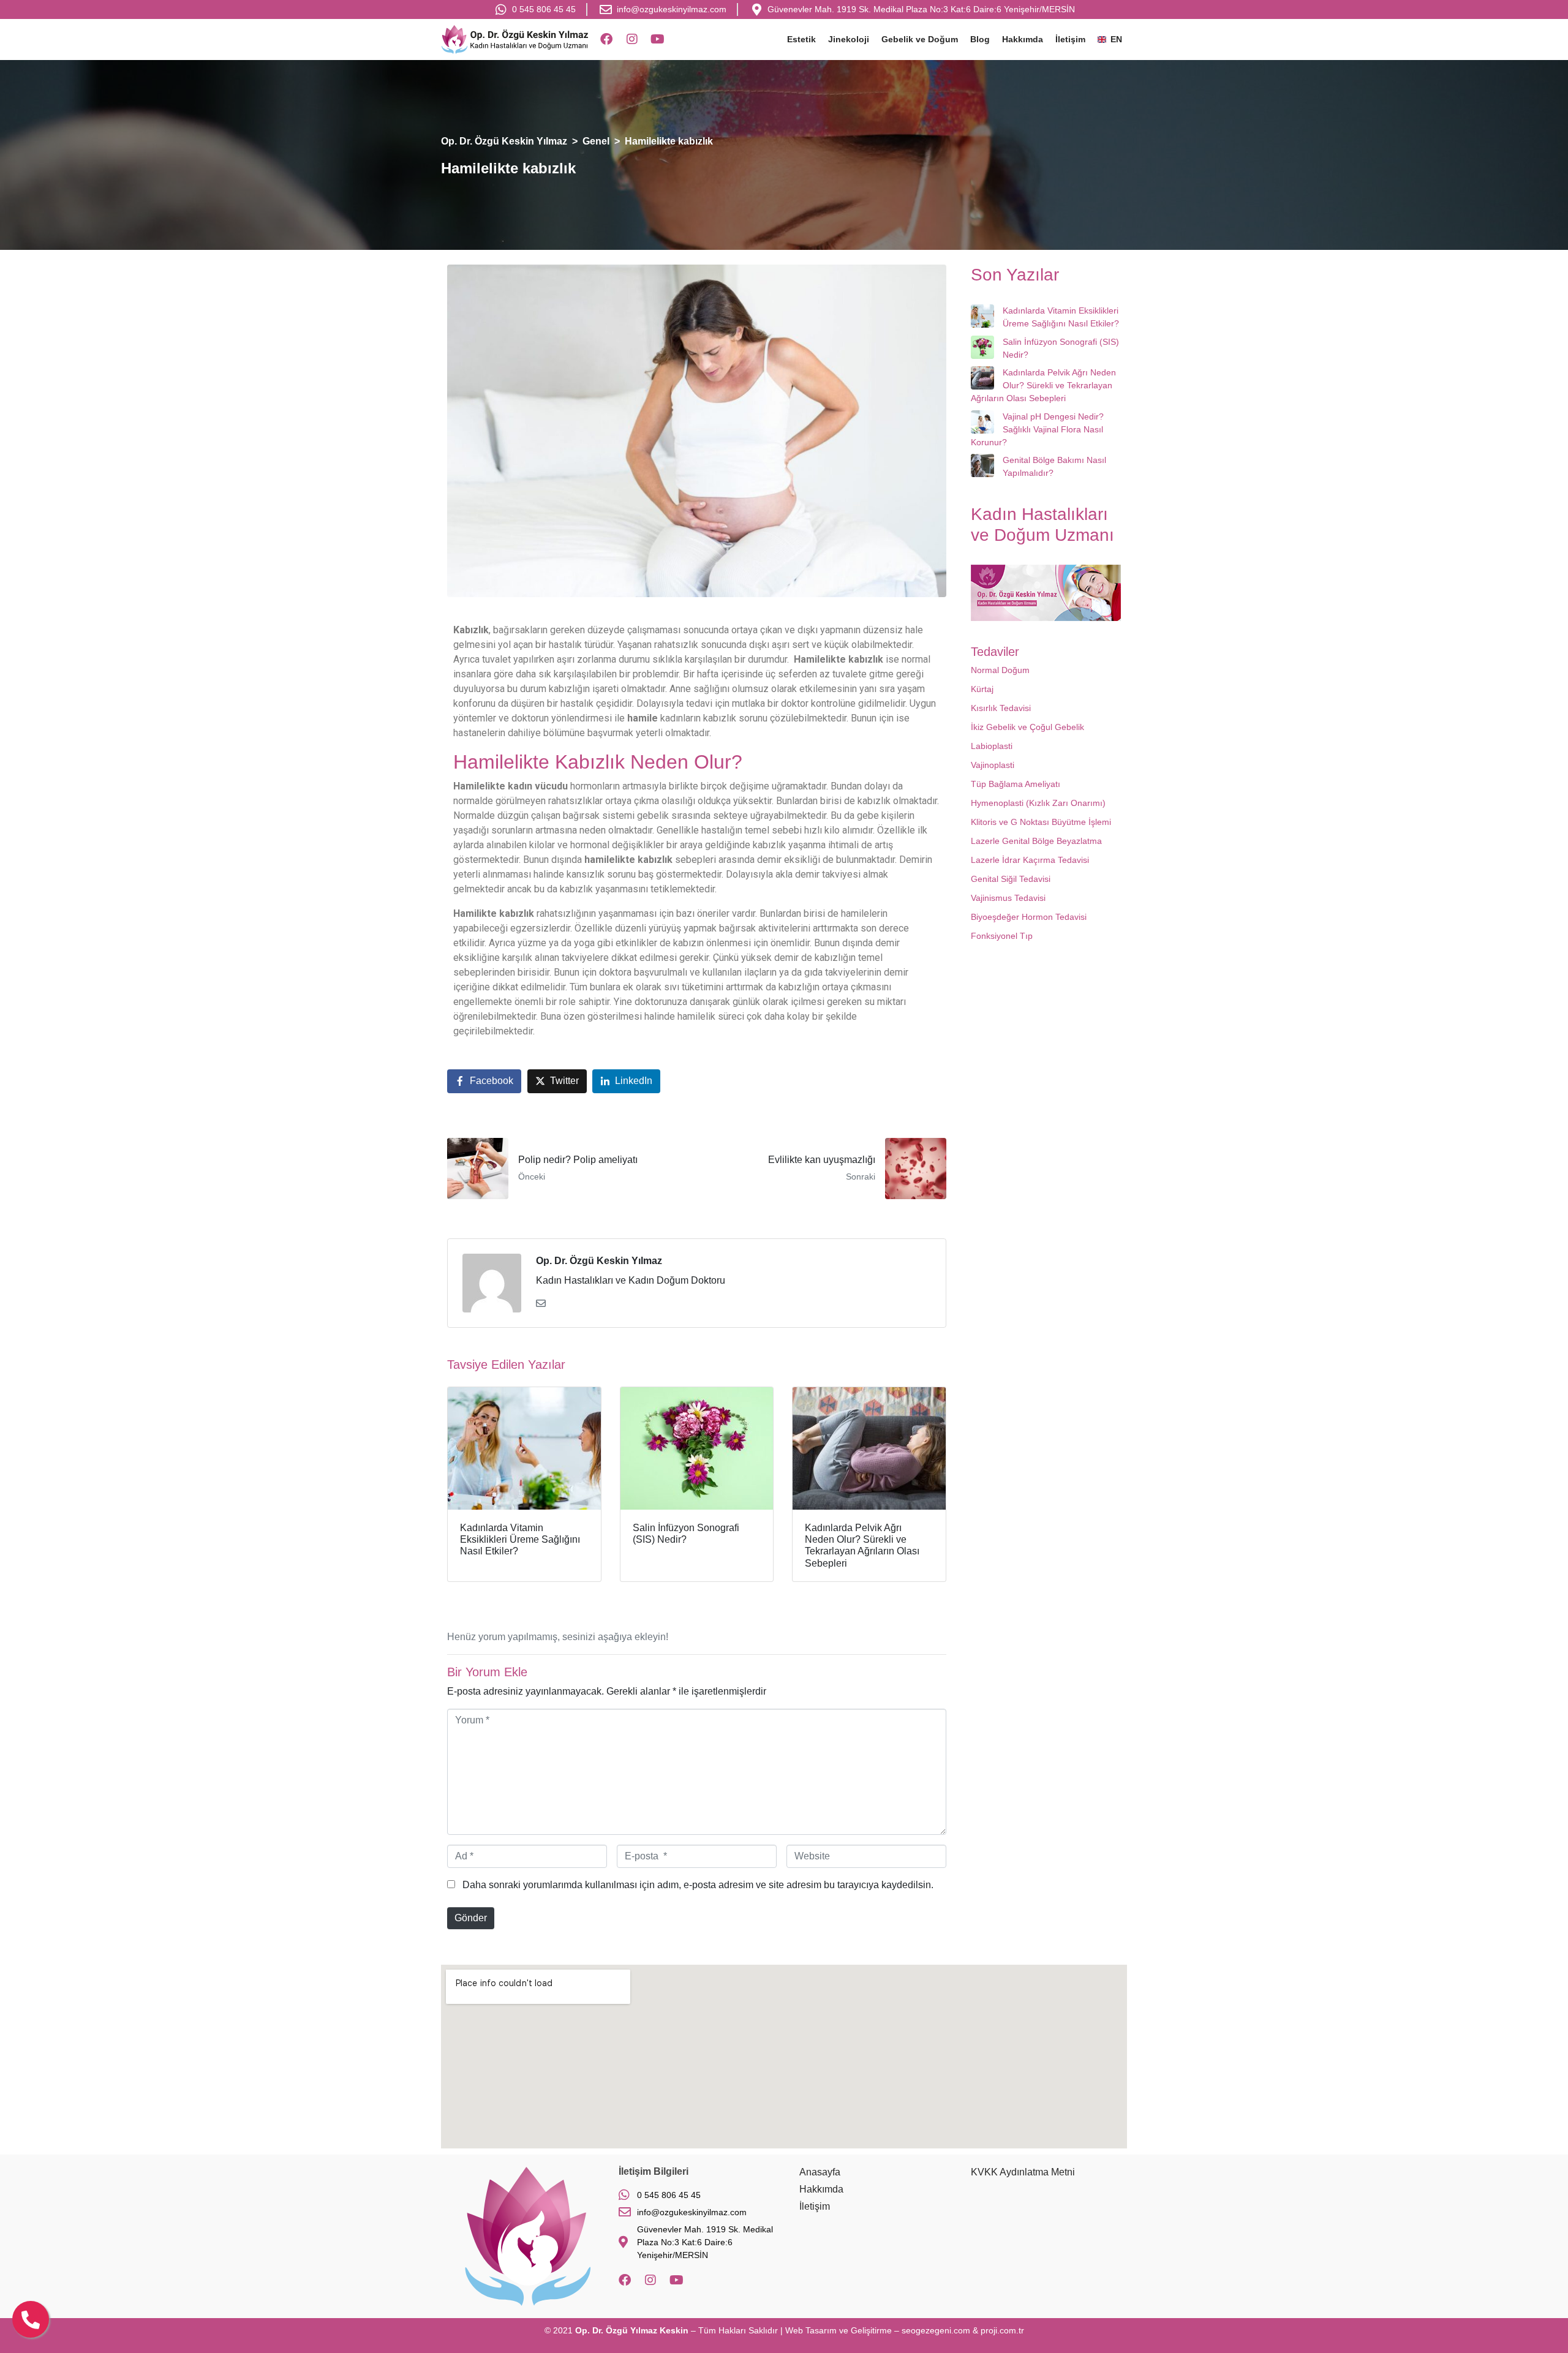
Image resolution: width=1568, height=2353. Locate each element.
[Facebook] (606, 39)
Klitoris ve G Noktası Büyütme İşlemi (1041, 822)
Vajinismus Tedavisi (1008, 898)
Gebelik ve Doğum (920, 39)
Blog (980, 39)
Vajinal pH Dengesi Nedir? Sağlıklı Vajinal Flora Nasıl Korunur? (1037, 429)
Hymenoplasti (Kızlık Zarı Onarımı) (1038, 803)
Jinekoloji (849, 39)
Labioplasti (992, 746)
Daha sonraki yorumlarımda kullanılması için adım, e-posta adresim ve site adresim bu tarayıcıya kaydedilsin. (698, 1885)
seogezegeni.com (936, 2330)
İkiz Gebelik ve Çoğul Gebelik (1027, 727)
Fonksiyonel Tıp (1002, 936)
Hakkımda (1023, 39)
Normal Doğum (1000, 670)
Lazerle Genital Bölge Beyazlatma (1036, 841)
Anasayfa (820, 2172)
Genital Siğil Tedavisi (1011, 879)
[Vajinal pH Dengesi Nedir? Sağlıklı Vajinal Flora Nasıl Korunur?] (982, 422)
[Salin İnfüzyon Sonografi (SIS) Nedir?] (982, 347)
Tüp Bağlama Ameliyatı (1016, 784)
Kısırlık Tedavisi (1001, 708)
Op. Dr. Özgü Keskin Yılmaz (599, 1261)
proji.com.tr (1002, 2330)
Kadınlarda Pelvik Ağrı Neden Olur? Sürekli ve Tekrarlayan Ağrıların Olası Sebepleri (1043, 385)
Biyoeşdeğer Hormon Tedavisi (1029, 917)
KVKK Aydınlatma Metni (1023, 2172)
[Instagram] (632, 39)
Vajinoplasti (993, 765)
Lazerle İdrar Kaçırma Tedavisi (1030, 860)
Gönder (471, 1918)
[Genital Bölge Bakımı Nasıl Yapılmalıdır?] (982, 465)
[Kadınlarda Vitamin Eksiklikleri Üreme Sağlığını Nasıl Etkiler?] (982, 316)
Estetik (801, 39)
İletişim (1070, 39)
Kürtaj (982, 689)
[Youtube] (658, 39)
